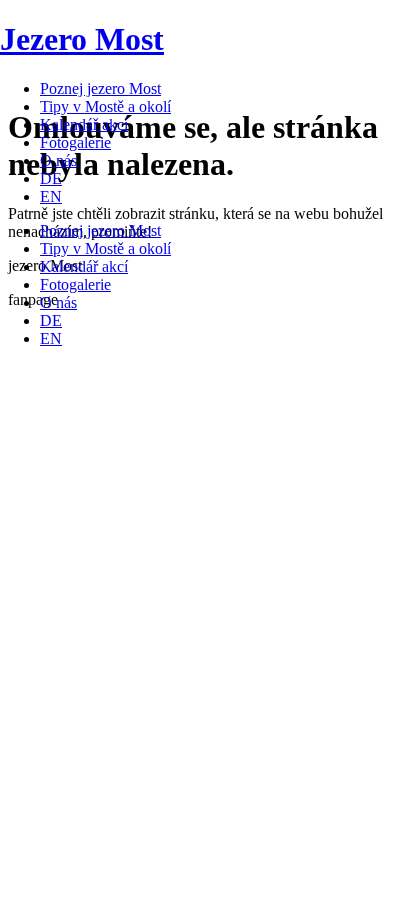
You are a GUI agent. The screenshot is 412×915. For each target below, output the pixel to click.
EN (51, 196)
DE (51, 178)
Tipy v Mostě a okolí (105, 106)
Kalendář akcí (84, 124)
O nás (58, 160)
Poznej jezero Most (100, 88)
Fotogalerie (75, 142)
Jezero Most (82, 39)
